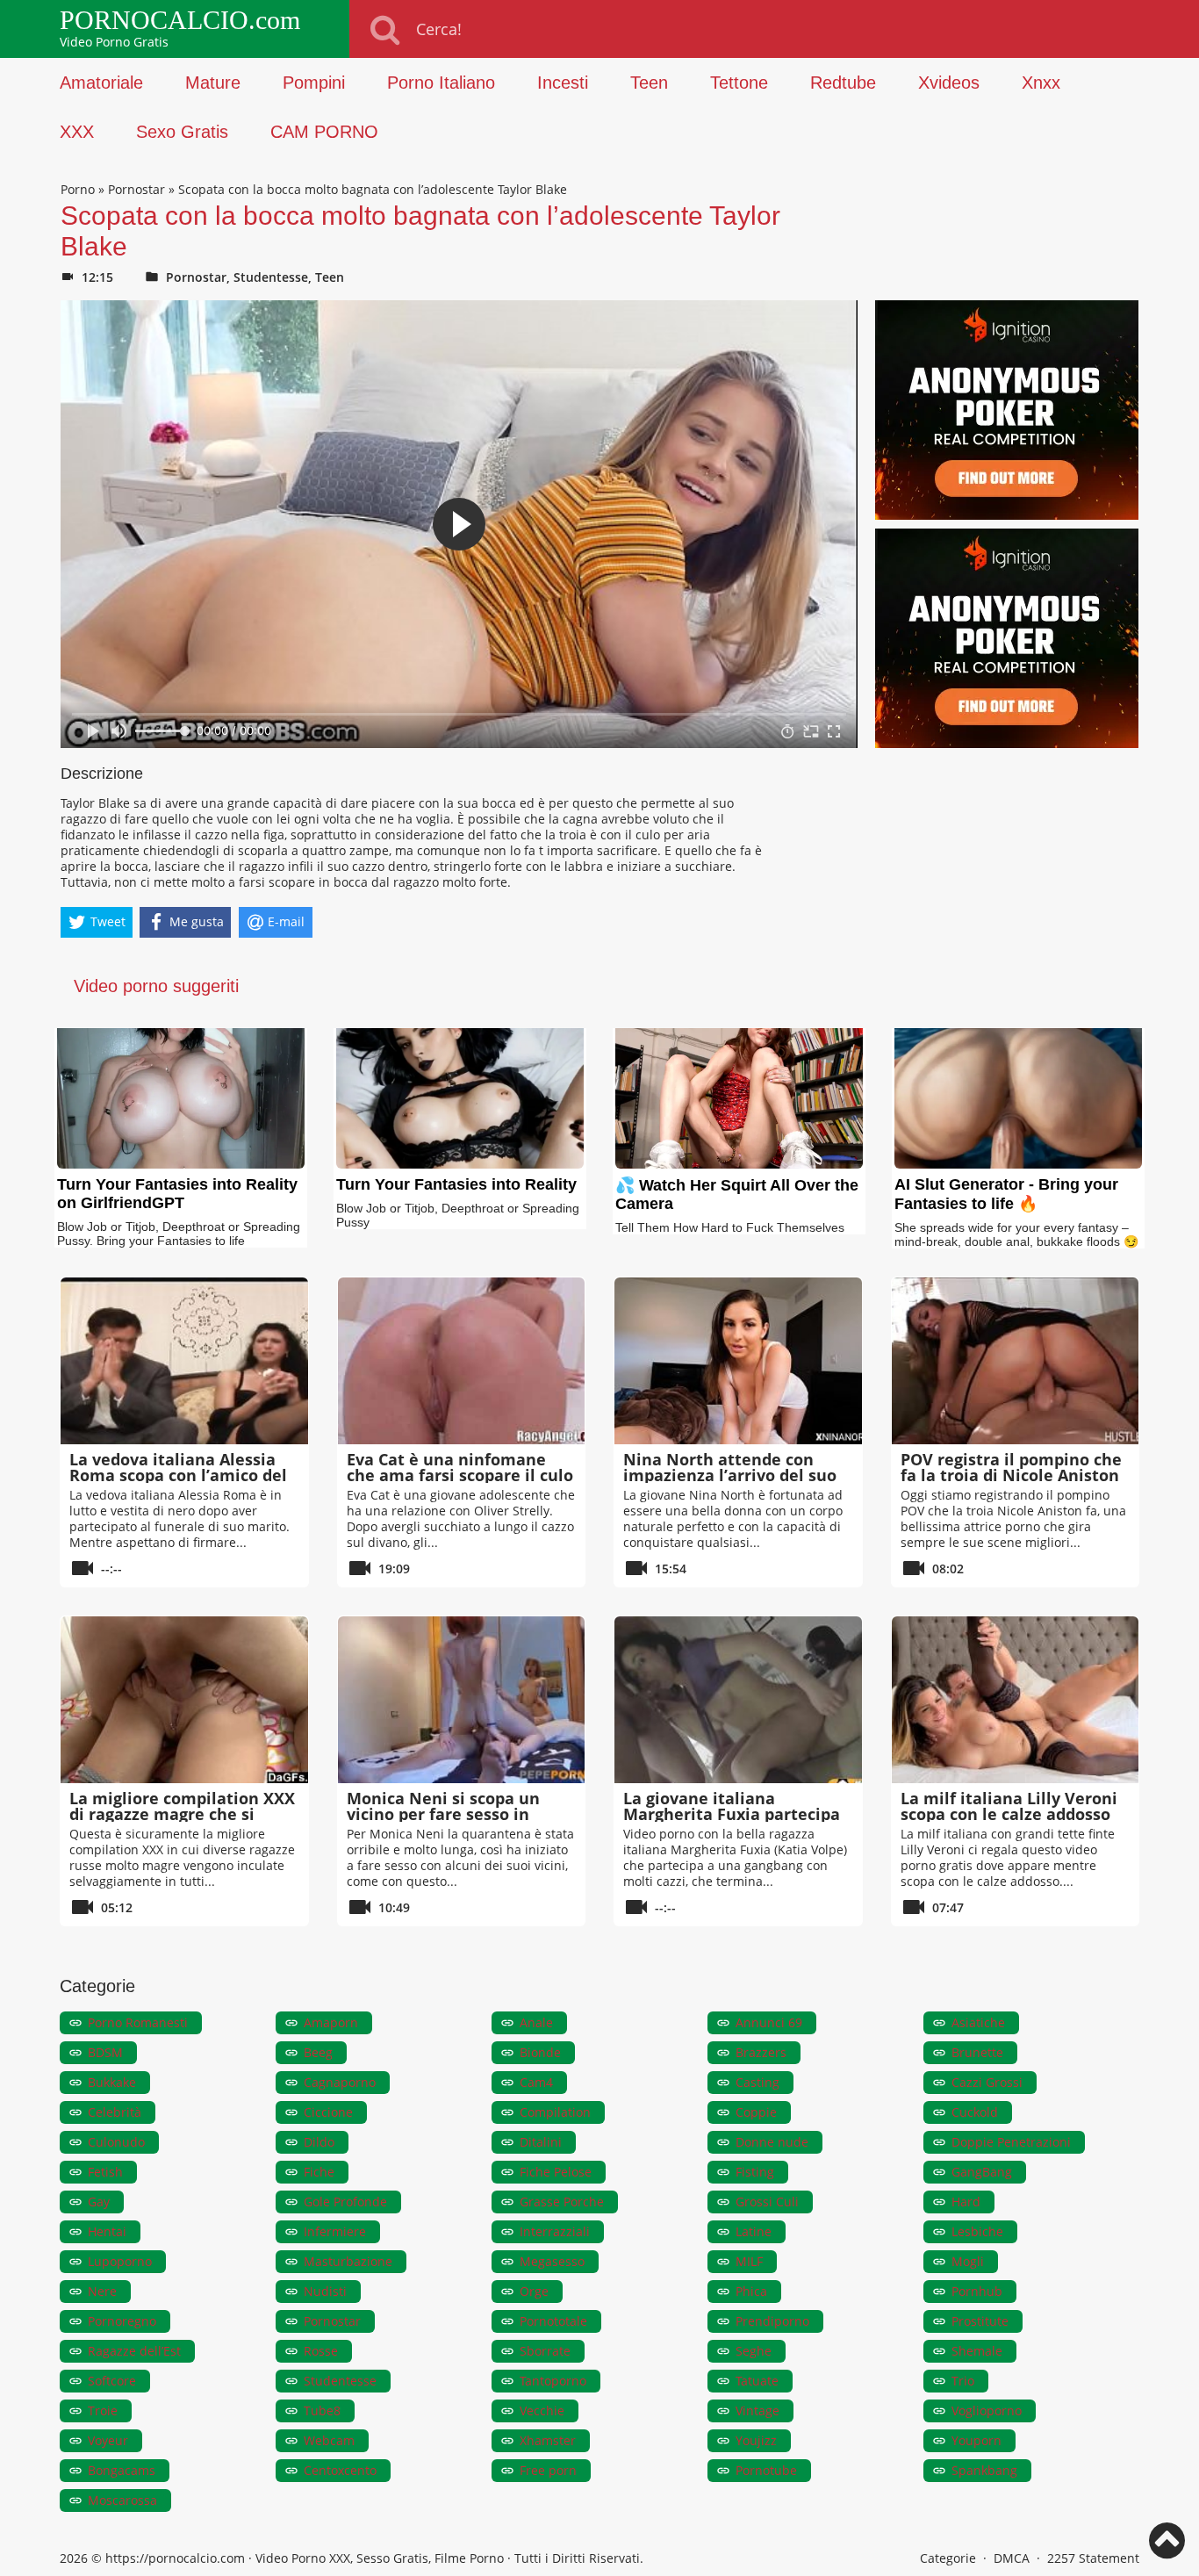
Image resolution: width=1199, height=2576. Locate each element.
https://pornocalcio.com (175, 2558)
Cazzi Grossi (987, 2082)
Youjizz (756, 2440)
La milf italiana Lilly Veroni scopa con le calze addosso (1009, 1806)
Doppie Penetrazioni (1011, 2142)
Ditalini (541, 2142)
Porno (78, 189)
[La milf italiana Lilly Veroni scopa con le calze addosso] (1016, 1700)
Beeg (318, 2052)
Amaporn (331, 2022)
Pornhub (977, 2291)
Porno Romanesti (138, 2022)
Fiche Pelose (556, 2172)
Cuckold (975, 2112)
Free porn (548, 2470)
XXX (77, 132)
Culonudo (116, 2142)
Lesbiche (977, 2231)
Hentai (107, 2231)
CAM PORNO (324, 132)
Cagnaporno (340, 2082)
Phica (751, 2291)
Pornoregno (122, 2321)
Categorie (948, 2558)
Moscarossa (122, 2500)
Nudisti (325, 2291)
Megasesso (552, 2261)
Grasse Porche (562, 2202)
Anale (536, 2022)
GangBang (982, 2172)
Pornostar (136, 189)
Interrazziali (555, 2231)
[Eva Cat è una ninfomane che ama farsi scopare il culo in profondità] (462, 1361)
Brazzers (761, 2052)
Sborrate (545, 2351)
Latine (754, 2231)
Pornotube (766, 2470)
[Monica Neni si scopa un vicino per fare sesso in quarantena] (462, 1700)
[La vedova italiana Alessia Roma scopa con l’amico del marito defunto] (184, 1361)
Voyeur (108, 2440)
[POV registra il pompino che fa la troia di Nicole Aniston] (1016, 1361)
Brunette (977, 2052)
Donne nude (772, 2142)
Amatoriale (101, 83)
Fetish (105, 2172)
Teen (649, 83)
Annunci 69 (769, 2022)
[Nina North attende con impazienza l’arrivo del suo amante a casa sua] (738, 1361)
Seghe (754, 2351)
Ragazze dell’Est (134, 2351)
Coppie (756, 2112)
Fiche (319, 2172)
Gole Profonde (345, 2202)
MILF (749, 2261)
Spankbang (984, 2470)
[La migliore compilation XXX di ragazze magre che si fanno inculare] (184, 1700)
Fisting (755, 2172)
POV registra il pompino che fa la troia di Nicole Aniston (1011, 1467)
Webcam (329, 2440)
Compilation (555, 2112)
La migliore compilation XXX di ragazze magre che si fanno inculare (182, 1814)
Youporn (976, 2440)
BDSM (105, 2052)
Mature (213, 83)
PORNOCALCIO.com (180, 20)
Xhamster (548, 2440)
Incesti (563, 83)
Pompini (314, 83)
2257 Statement (1093, 2558)
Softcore (112, 2381)
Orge (534, 2291)
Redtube (843, 83)
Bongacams (122, 2470)
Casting (757, 2082)
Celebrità (115, 2112)
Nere (102, 2291)
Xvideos (949, 83)
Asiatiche (978, 2022)
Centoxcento (340, 2470)
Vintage (757, 2411)
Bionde (540, 2052)
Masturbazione (348, 2261)
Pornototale (553, 2321)
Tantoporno (553, 2381)
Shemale (977, 2351)
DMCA (1012, 2558)
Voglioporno (987, 2411)
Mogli (968, 2261)
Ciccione (328, 2112)
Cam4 (536, 2082)
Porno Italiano (441, 83)
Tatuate (757, 2381)
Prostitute (980, 2321)
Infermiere (335, 2231)
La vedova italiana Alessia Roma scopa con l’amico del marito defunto (178, 1475)
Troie (103, 2411)
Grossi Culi (767, 2202)
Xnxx (1041, 83)
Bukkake (112, 2082)
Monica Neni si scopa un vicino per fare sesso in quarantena (443, 1814)
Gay (99, 2202)
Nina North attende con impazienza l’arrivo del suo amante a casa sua (730, 1475)
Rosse (321, 2351)
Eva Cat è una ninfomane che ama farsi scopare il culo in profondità (460, 1475)
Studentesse (271, 277)
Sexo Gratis (182, 132)
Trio (963, 2381)
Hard (966, 2202)
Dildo (319, 2142)
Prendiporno (772, 2321)
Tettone (739, 83)
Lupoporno (120, 2261)
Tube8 (322, 2411)
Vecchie (542, 2411)
